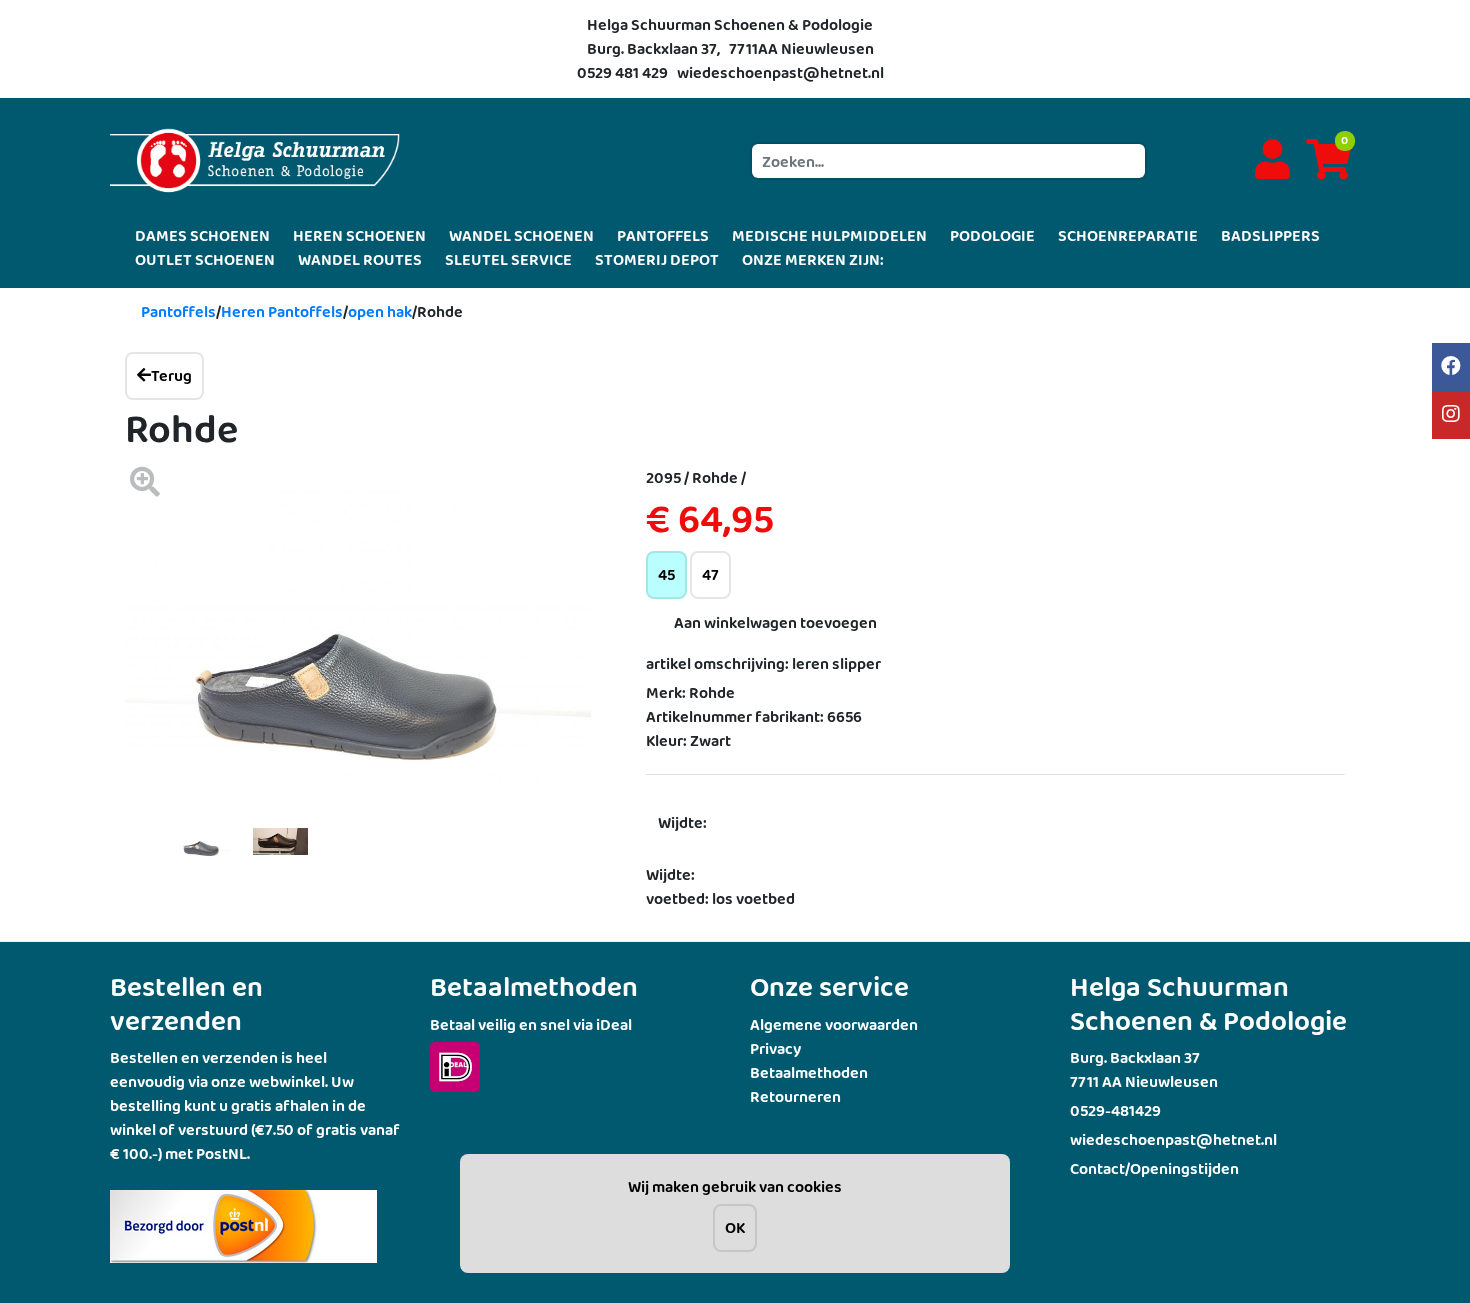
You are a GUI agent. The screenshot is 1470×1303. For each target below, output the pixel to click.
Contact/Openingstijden (1154, 1168)
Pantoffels (178, 311)
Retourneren (795, 1096)
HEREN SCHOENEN (359, 235)
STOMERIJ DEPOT (657, 259)
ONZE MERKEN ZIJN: (813, 259)
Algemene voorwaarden (834, 1024)
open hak (380, 311)
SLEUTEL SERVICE (508, 259)
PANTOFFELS (663, 235)
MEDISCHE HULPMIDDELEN (829, 235)
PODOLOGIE (992, 235)
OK (735, 1227)
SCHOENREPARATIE (1128, 235)
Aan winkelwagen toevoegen (775, 622)
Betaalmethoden (809, 1072)
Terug (171, 375)
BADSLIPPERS (1270, 235)
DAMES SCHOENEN (202, 235)
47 (710, 574)
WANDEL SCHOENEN (521, 235)
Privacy (775, 1048)
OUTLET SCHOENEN (205, 259)
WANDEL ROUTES (360, 259)
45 (666, 574)
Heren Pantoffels (282, 311)
